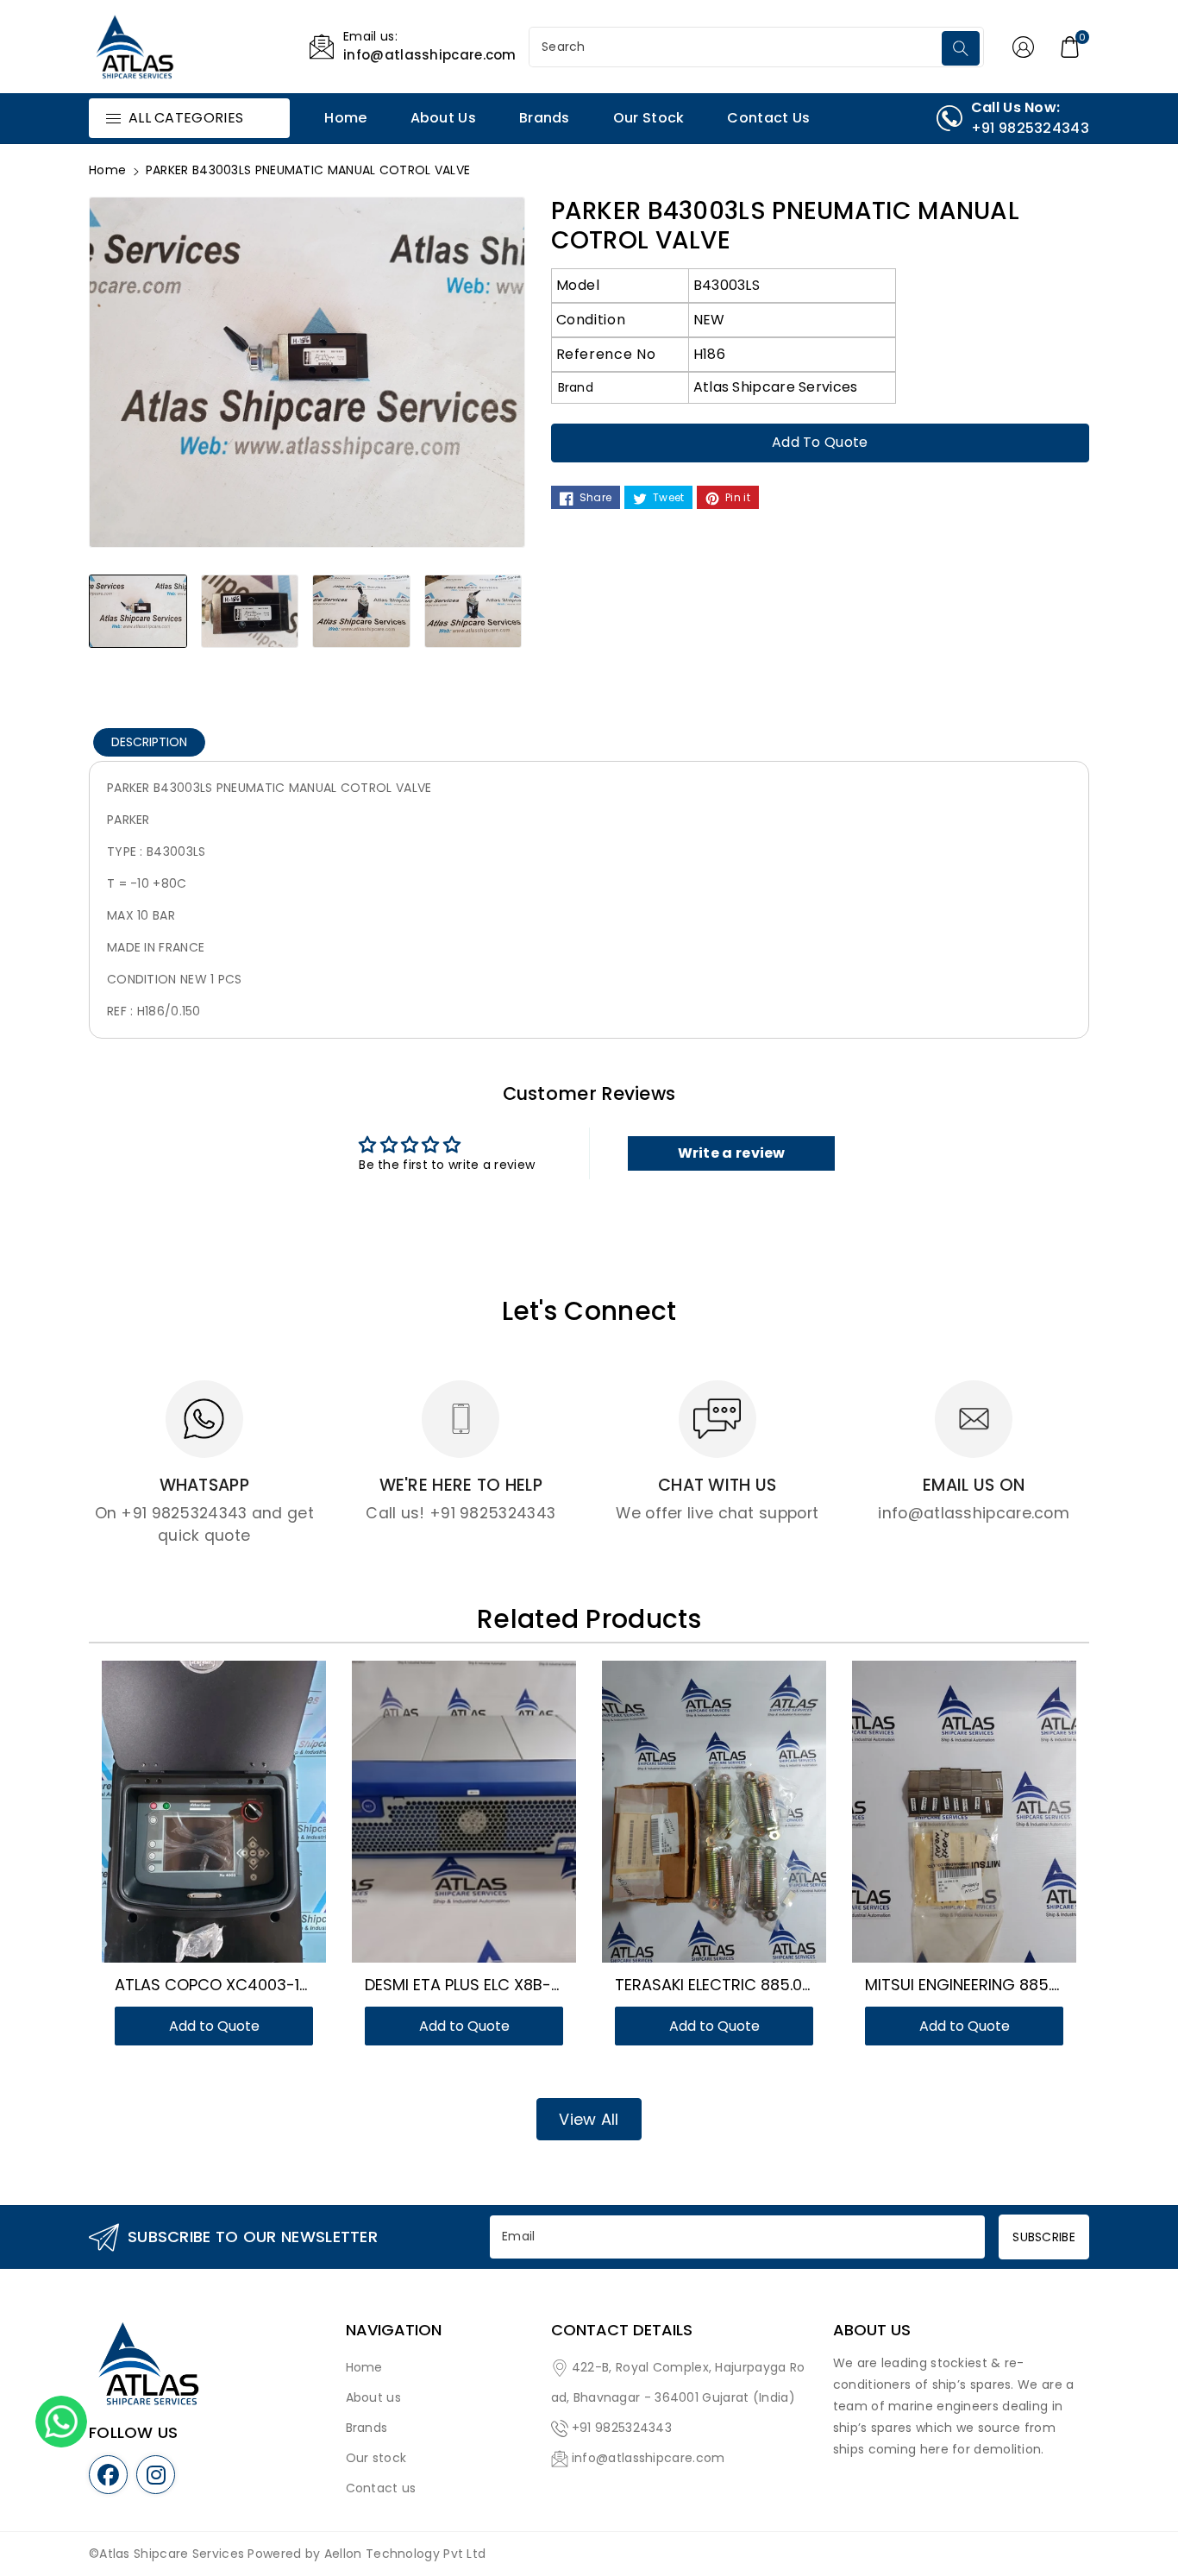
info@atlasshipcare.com (649, 2458)
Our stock (376, 2458)
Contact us (381, 2488)
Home (107, 170)
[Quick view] (235, 1820)
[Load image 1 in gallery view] (138, 611)
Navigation (394, 2330)
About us (373, 2397)
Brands (367, 2428)
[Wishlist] (193, 1820)
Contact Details (622, 2330)
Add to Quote (820, 442)
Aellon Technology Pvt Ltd (405, 2554)
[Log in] (1024, 47)
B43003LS (727, 285)
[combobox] (737, 47)
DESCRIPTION (149, 742)
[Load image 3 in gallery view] (361, 611)
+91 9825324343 (622, 2428)
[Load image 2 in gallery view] (250, 611)
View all (589, 2119)
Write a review (732, 1153)
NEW (709, 320)
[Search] (961, 48)
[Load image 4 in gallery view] (473, 611)
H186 (709, 354)
